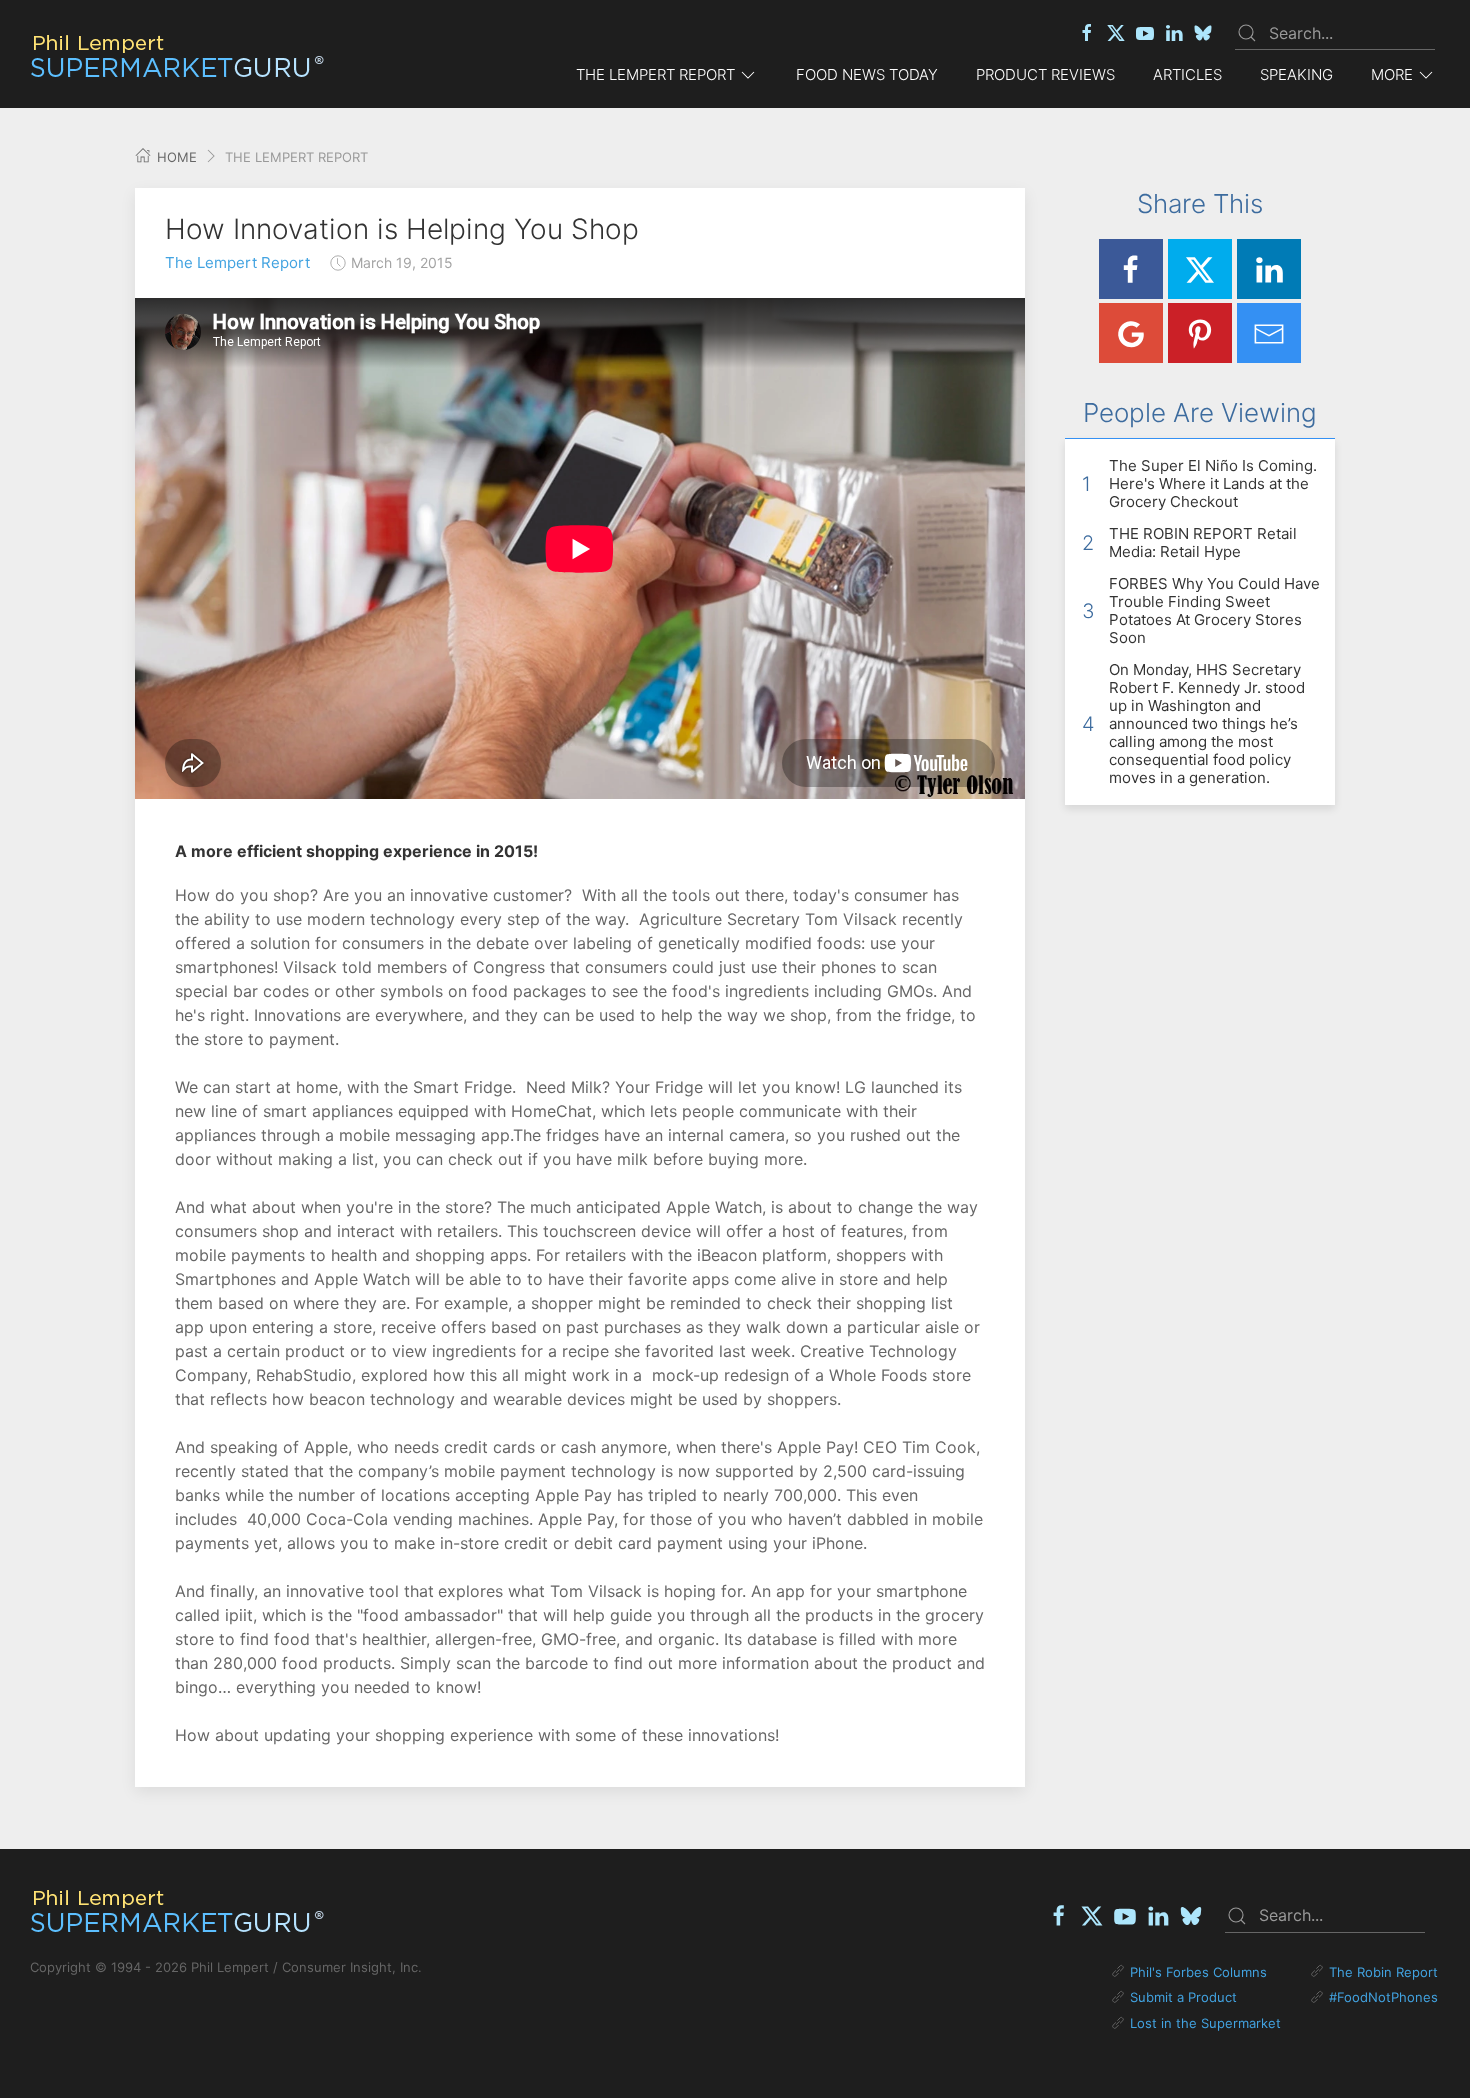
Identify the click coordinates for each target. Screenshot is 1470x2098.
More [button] (1392, 74)
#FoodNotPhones (1383, 1997)
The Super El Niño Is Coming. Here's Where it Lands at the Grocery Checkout (1213, 483)
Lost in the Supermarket (1205, 2023)
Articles (1187, 74)
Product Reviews (1045, 74)
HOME (175, 157)
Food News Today (867, 74)
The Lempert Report (237, 262)
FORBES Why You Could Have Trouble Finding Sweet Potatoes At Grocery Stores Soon (1214, 610)
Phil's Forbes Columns (1198, 1972)
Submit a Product (1183, 1997)
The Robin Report (1383, 1972)
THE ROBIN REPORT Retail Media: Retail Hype (1203, 542)
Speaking (1296, 74)
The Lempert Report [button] (655, 74)
